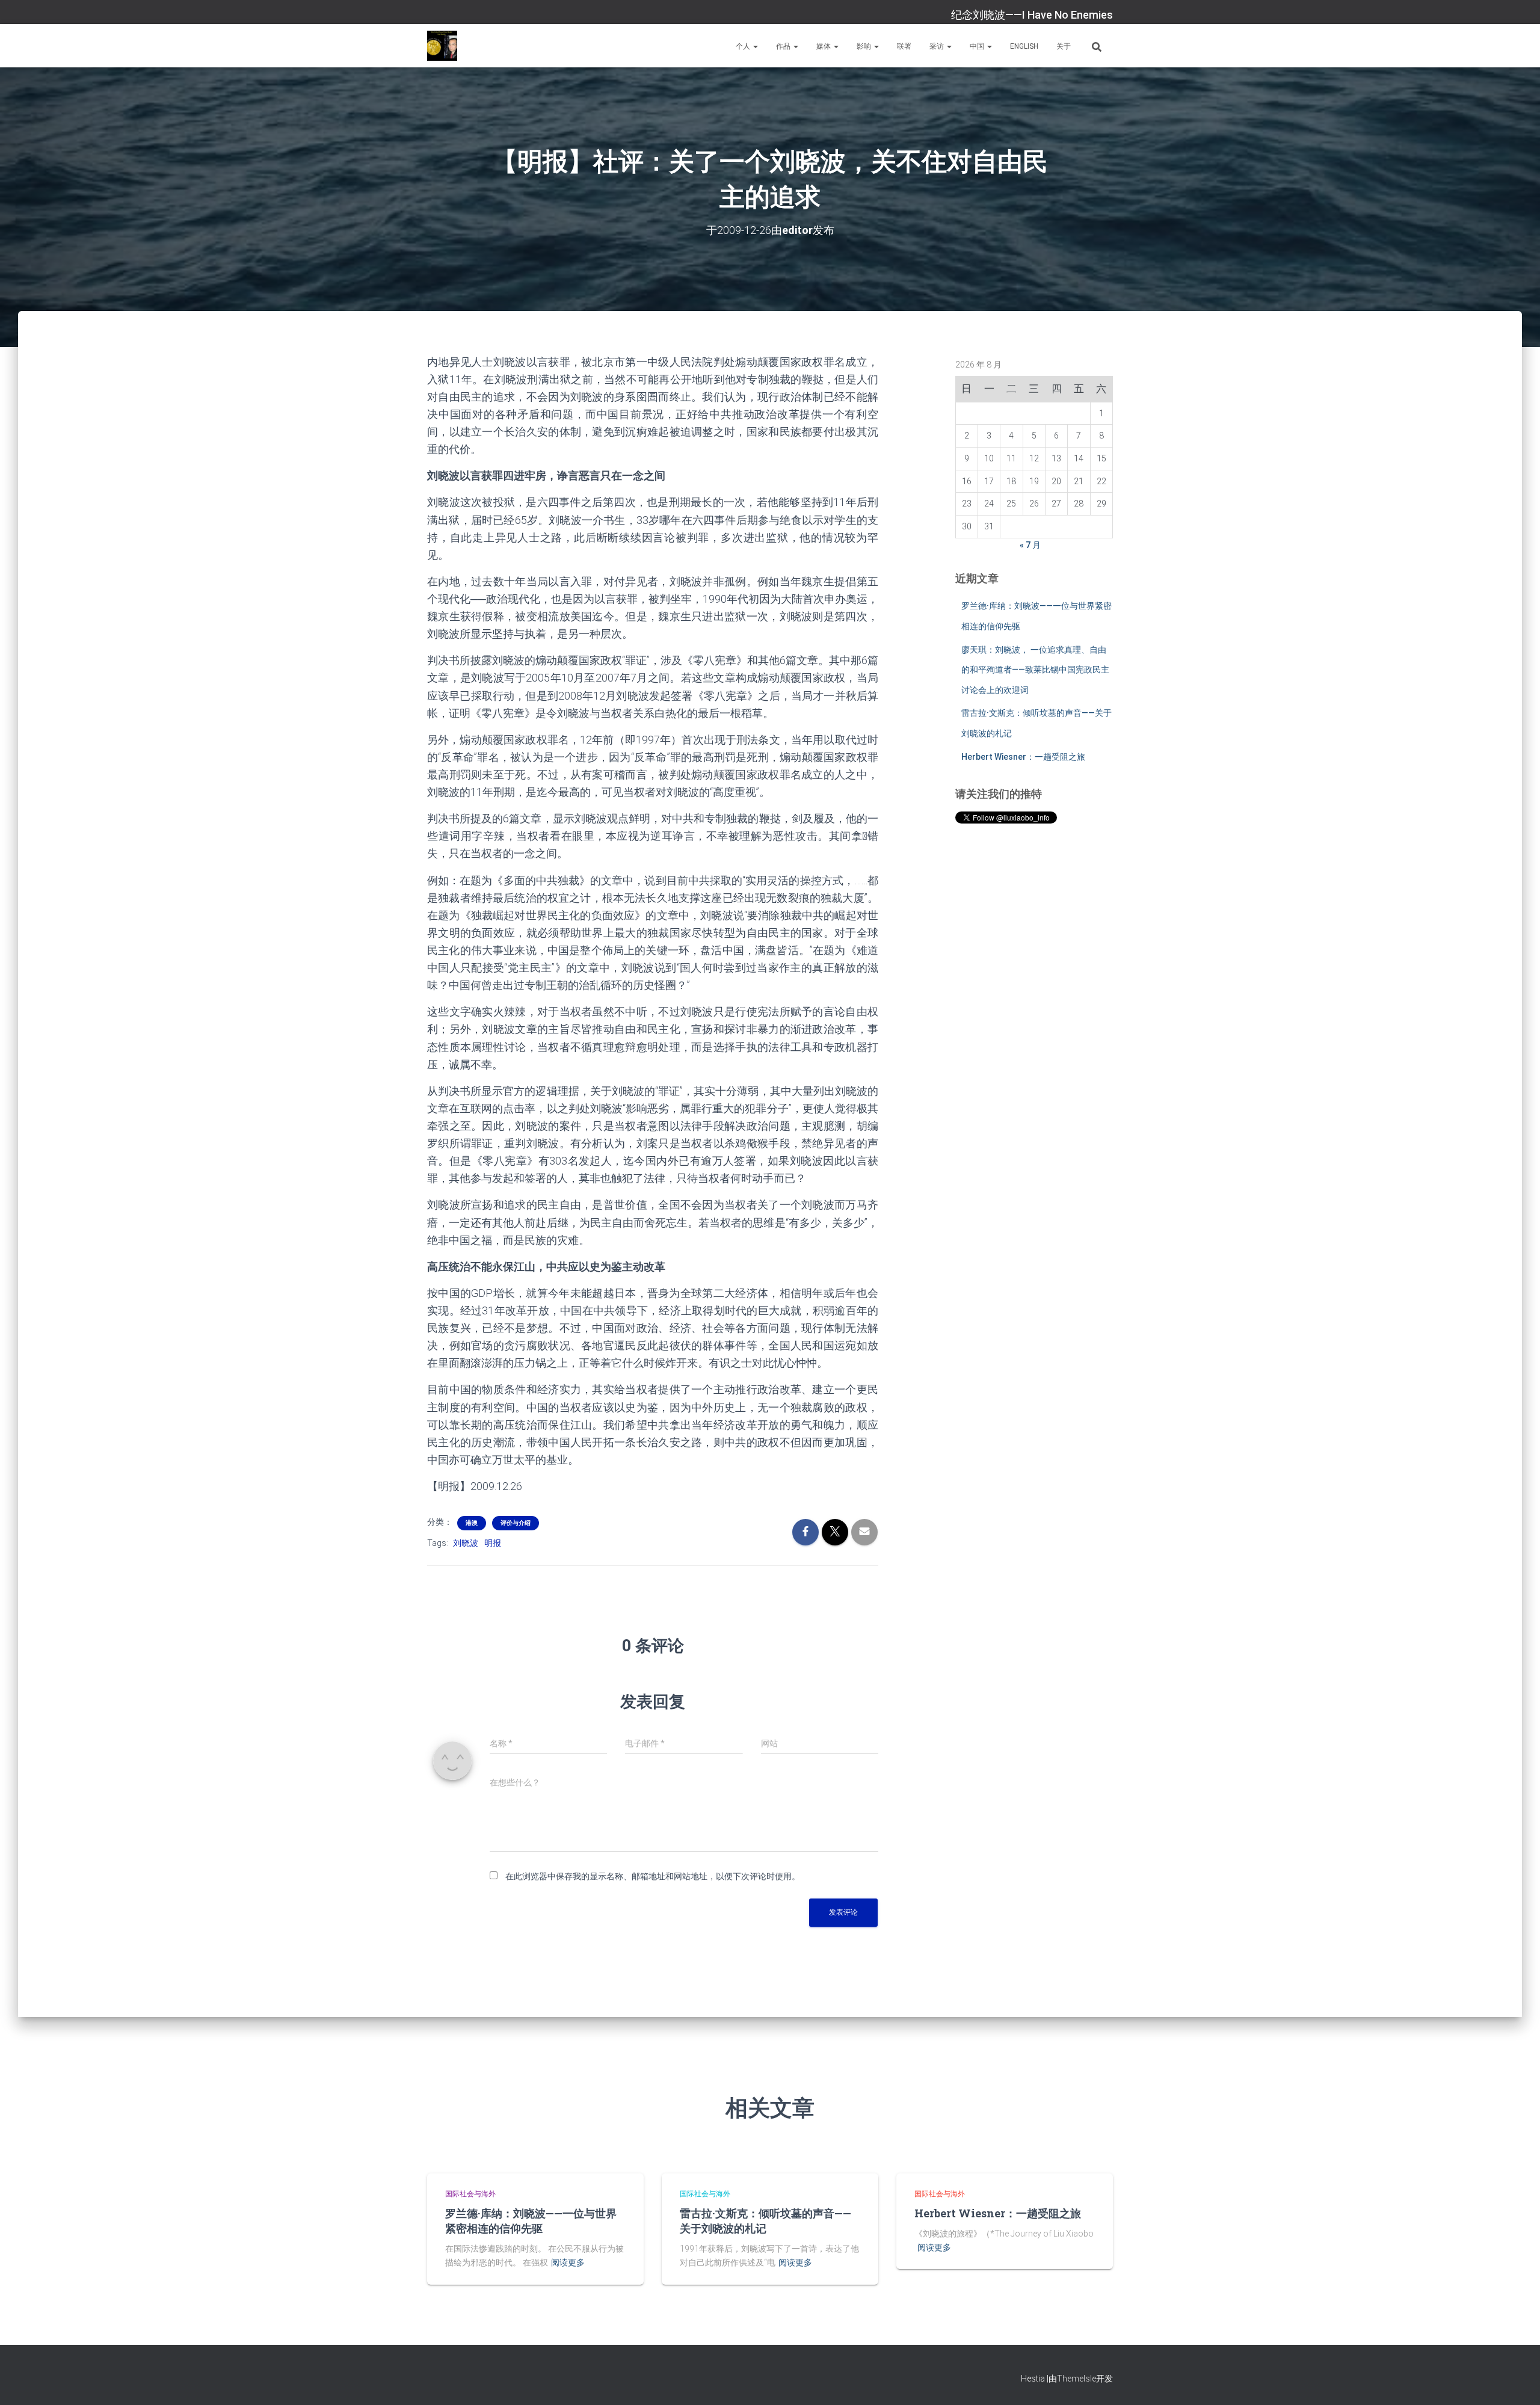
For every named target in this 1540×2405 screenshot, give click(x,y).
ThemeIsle (1076, 2379)
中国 (978, 46)
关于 (1064, 46)
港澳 (472, 1523)
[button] (755, 46)
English (1024, 46)
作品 (784, 46)
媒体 (824, 46)
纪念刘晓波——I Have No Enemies (1032, 15)
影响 (865, 46)
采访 (938, 46)
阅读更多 (568, 2262)
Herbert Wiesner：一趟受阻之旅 (1023, 757)
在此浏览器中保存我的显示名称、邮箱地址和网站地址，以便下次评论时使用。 (653, 1876)
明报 (493, 1543)
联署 (904, 46)
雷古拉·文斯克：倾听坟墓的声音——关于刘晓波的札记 (765, 2221)
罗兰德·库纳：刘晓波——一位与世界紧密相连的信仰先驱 (531, 2221)
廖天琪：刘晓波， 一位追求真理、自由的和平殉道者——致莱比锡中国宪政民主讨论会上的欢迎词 (1035, 670)
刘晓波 (466, 1543)
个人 (744, 46)
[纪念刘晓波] (442, 46)
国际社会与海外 (470, 2194)
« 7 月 (1030, 545)
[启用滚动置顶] (1516, 2381)
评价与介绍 (516, 1523)
